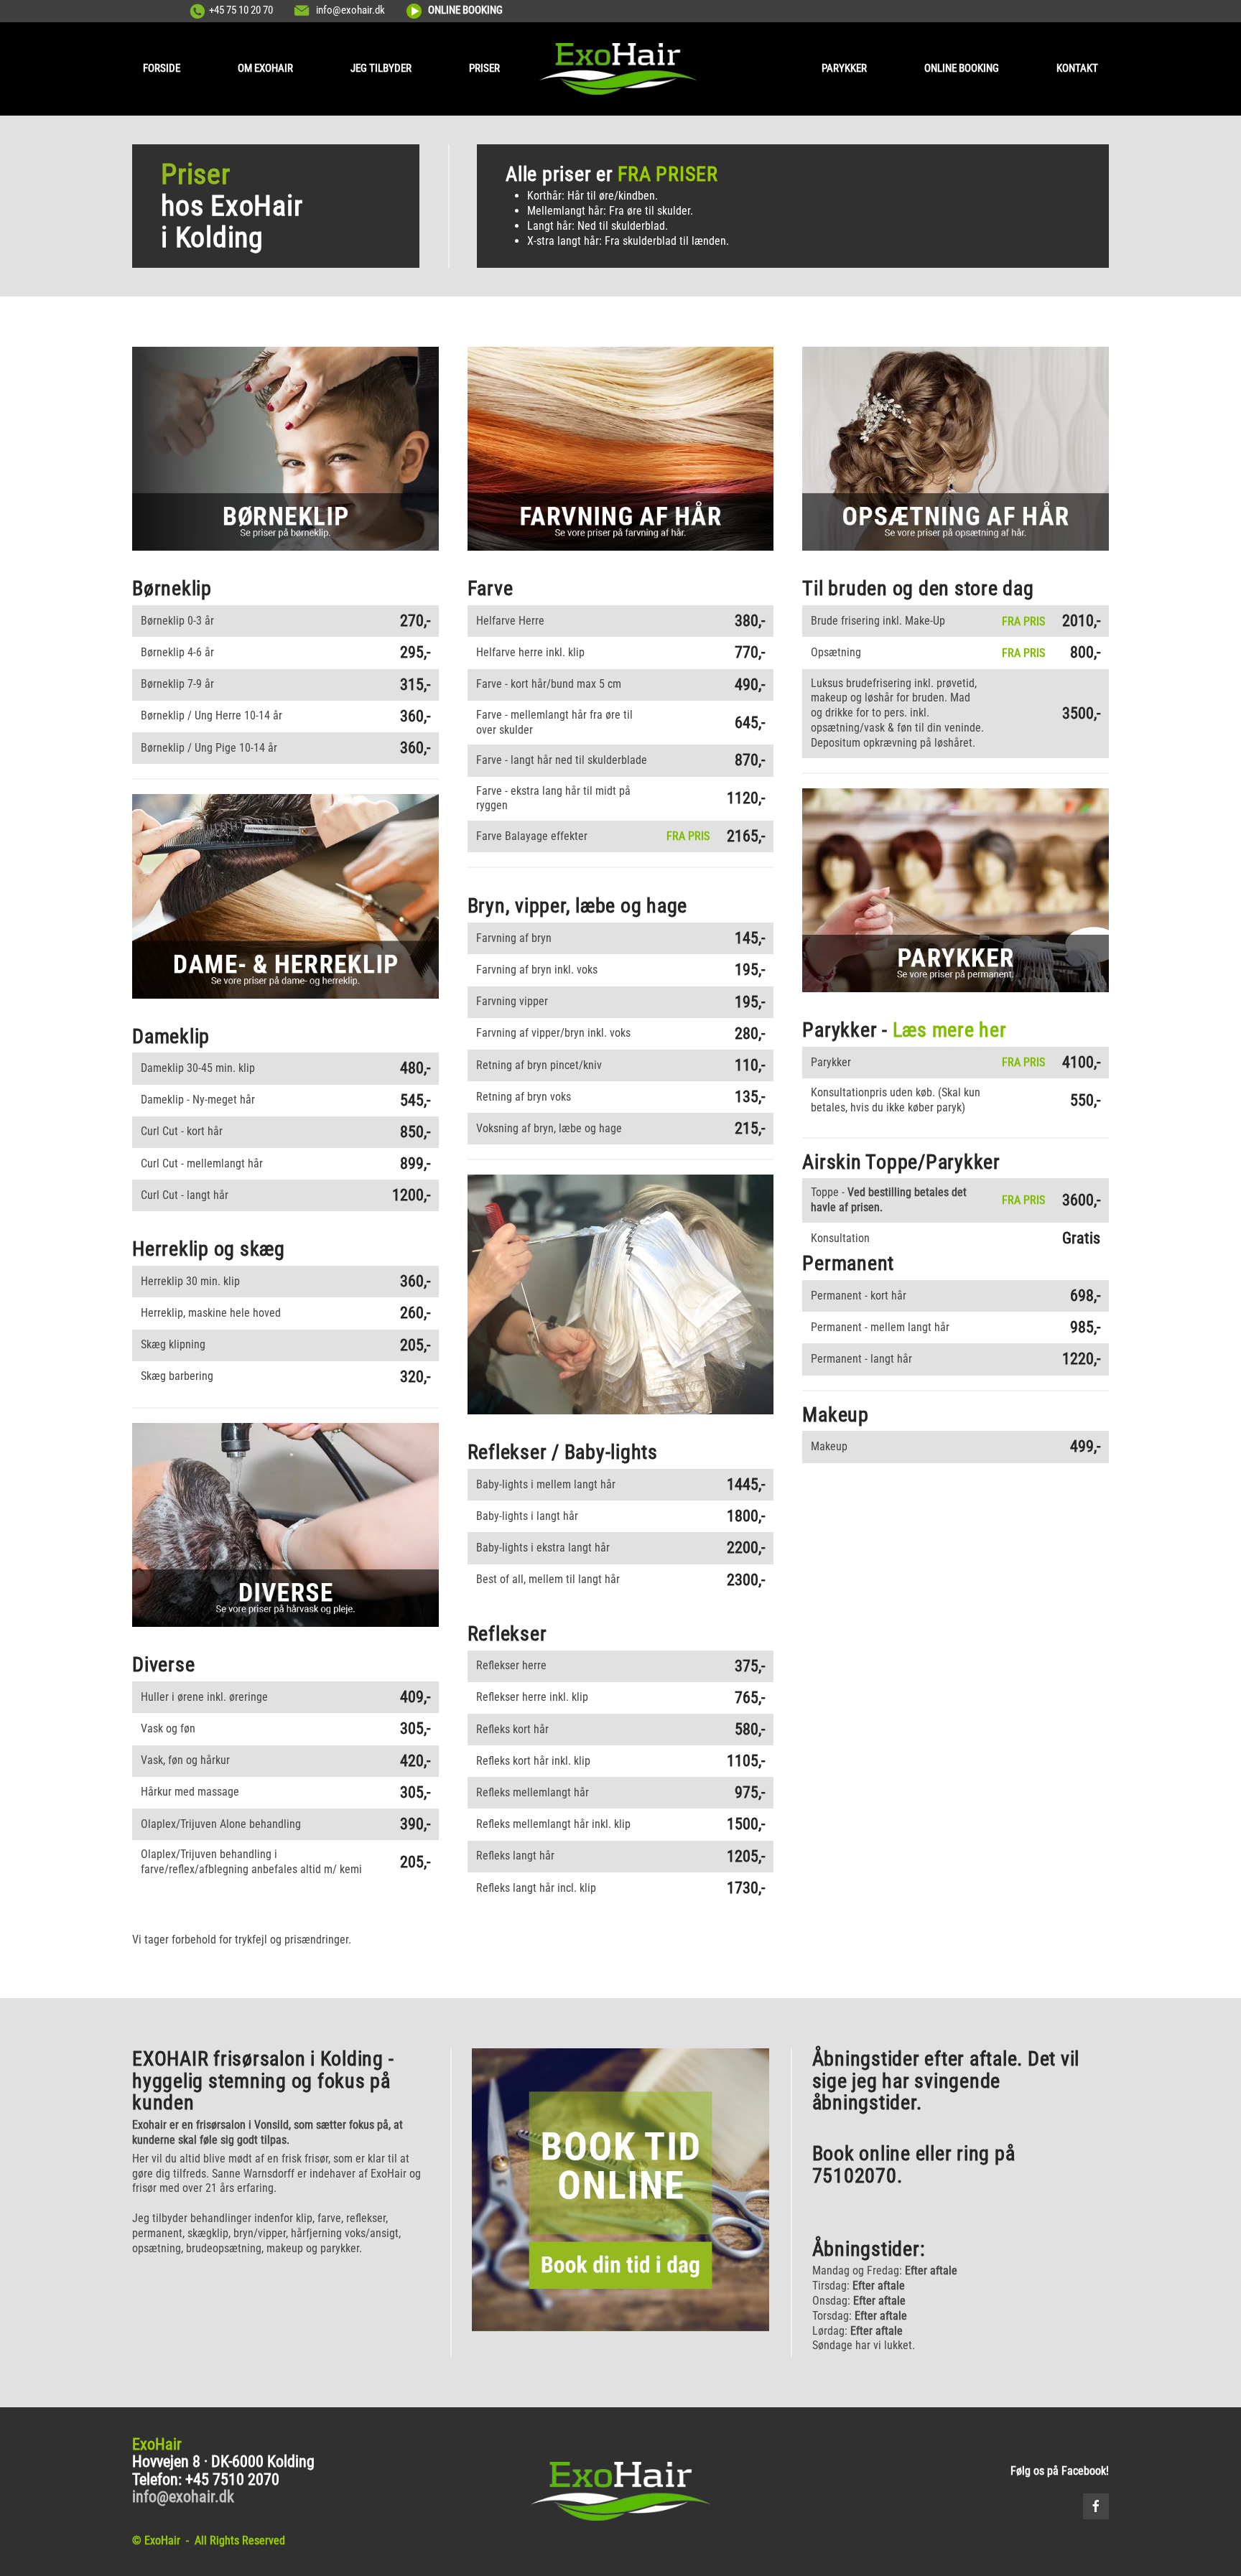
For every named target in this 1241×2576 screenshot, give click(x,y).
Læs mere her (950, 1030)
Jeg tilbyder (381, 68)
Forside (162, 68)
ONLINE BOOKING (465, 10)
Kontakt (1077, 68)
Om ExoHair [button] (265, 68)
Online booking (962, 68)
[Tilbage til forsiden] (621, 69)
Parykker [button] (844, 68)
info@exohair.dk (350, 10)
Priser (484, 68)
